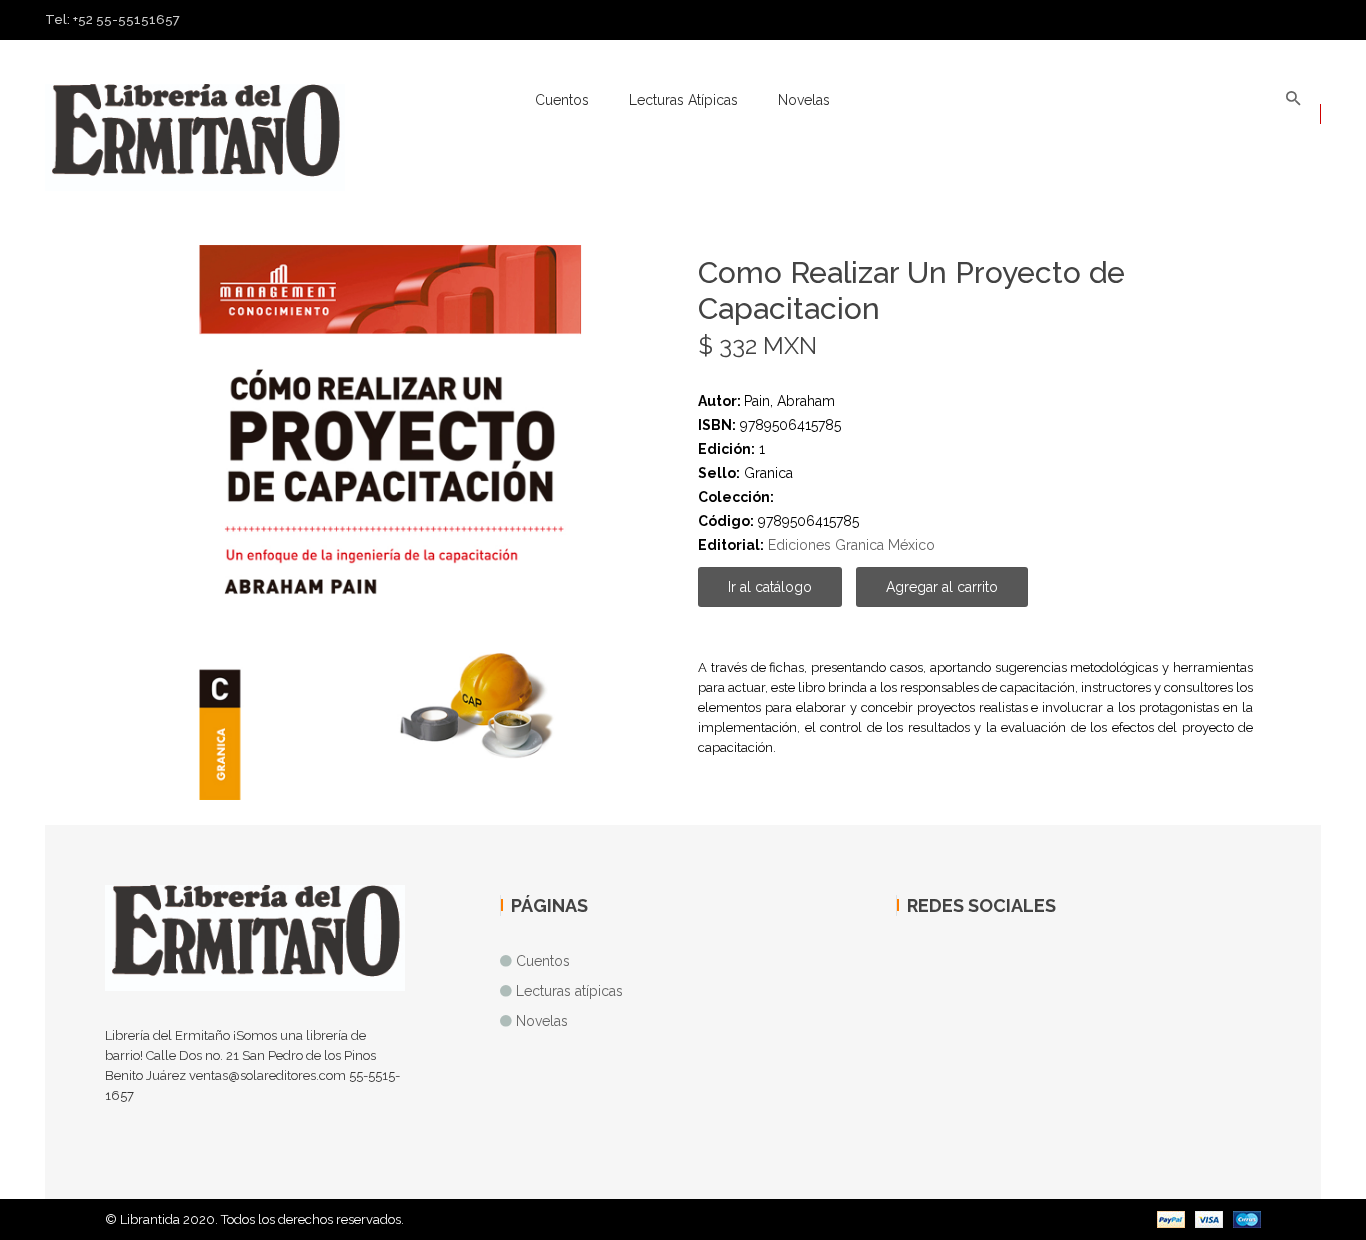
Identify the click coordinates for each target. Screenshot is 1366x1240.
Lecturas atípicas (683, 100)
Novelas (804, 100)
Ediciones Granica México (851, 545)
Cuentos (562, 100)
